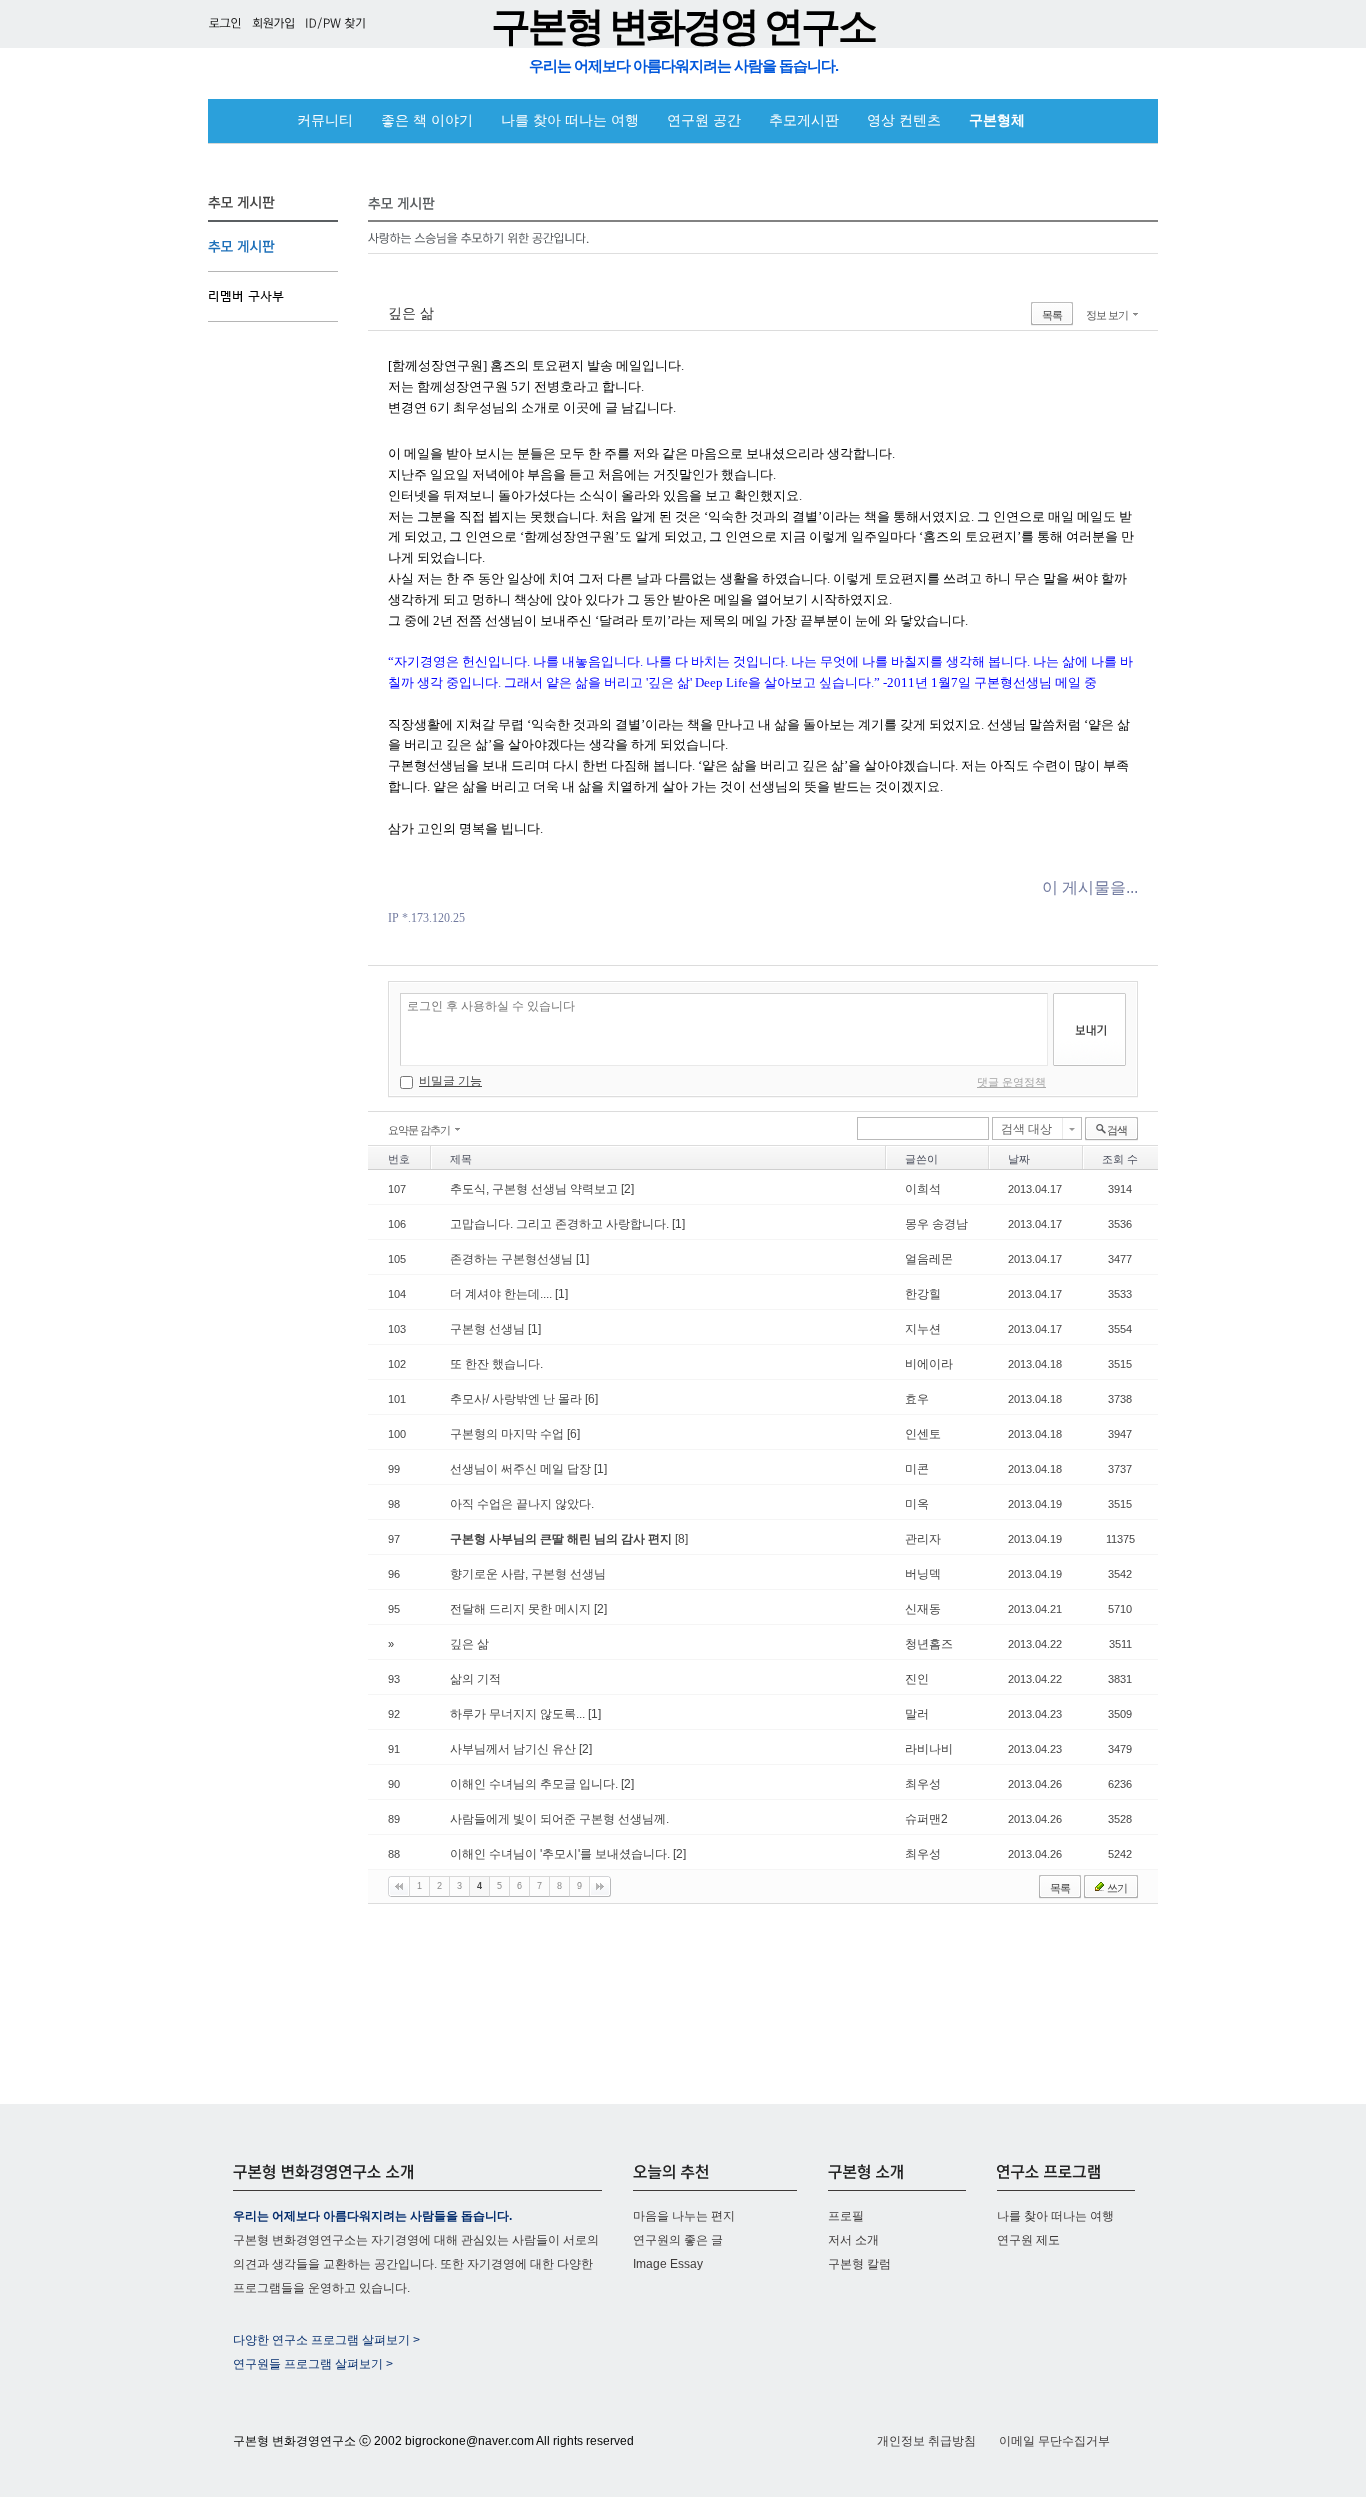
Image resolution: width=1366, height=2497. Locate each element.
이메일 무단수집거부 (1054, 2441)
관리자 (923, 1539)
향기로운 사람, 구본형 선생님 (528, 1574)
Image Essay (668, 2264)
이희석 (923, 1189)
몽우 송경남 (936, 1224)
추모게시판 (804, 120)
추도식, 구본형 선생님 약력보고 (535, 1189)
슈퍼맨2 (926, 1819)
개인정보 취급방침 (926, 2441)
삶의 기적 (475, 1679)
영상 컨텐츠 (904, 120)
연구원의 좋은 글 (678, 2240)
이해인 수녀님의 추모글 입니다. (535, 1784)
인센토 (923, 1434)
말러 (917, 1714)
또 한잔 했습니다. (496, 1364)
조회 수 (1120, 1159)
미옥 (917, 1504)
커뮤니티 (325, 120)
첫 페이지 (399, 1886)
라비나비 (929, 1749)
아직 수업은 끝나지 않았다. (522, 1504)
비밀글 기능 (450, 1081)
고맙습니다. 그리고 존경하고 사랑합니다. (561, 1224)
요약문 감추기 (419, 1130)
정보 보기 (1107, 315)
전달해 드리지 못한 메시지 (522, 1609)
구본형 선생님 (489, 1329)
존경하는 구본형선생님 (513, 1259)
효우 (917, 1399)
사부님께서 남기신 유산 (514, 1749)
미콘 (917, 1469)
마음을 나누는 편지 (684, 2216)
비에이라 (929, 1364)
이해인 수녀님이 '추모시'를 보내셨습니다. (561, 1854)
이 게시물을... (1090, 887)
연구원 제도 (1028, 2240)
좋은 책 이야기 (427, 120)
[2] (627, 1189)
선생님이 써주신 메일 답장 (522, 1469)
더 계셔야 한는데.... (502, 1294)
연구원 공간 (704, 120)
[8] (681, 1539)
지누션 (923, 1329)
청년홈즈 (929, 1644)
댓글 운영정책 (1011, 1082)
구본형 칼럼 (859, 2264)
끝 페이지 (600, 1886)
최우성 (923, 1784)
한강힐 (923, 1294)
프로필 (846, 2216)
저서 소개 (853, 2240)
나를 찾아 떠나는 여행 (570, 120)
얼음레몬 (929, 1259)
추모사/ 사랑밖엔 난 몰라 (517, 1399)
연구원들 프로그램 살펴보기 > (313, 2364)
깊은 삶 (411, 313)
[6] (591, 1399)
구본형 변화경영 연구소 (683, 26)
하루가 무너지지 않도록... (519, 1714)
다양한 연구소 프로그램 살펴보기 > (326, 2340)
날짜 (1019, 1159)
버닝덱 (923, 1574)
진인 (917, 1679)
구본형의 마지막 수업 (508, 1434)
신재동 (923, 1609)
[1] (678, 1224)
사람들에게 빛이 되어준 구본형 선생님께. (559, 1819)
